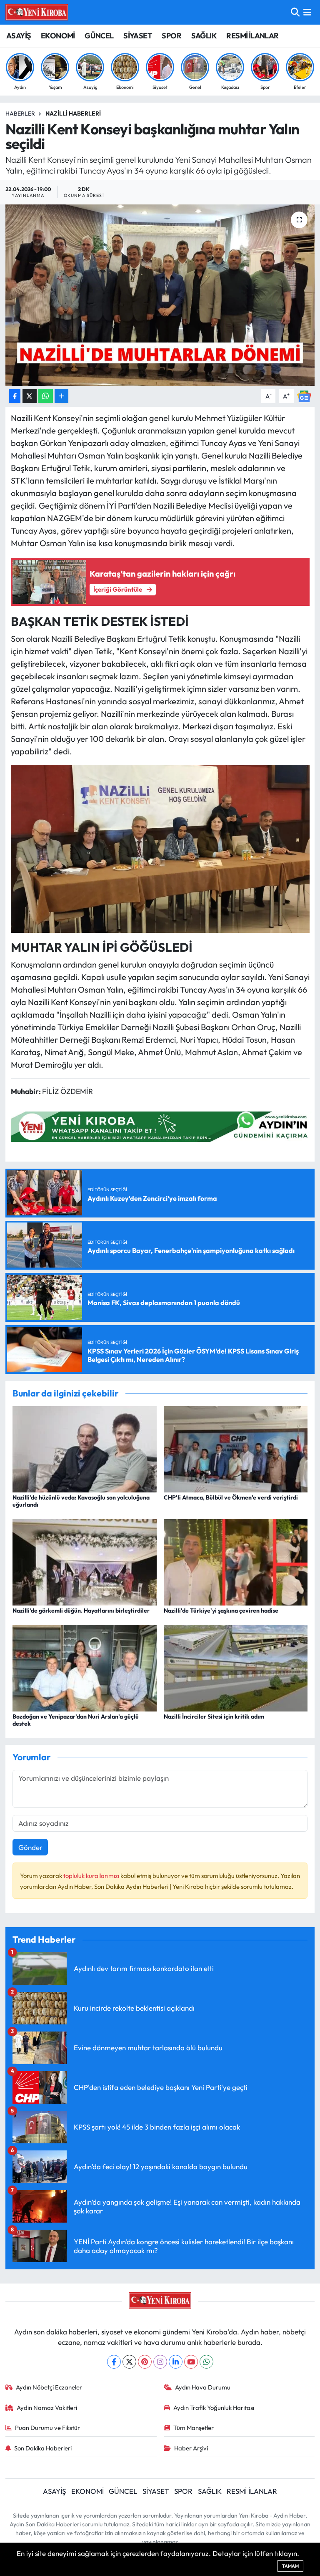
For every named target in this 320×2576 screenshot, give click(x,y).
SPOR (171, 36)
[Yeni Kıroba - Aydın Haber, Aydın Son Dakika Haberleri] (37, 12)
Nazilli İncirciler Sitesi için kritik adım (214, 1716)
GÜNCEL (99, 36)
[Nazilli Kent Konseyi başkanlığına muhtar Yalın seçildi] (160, 295)
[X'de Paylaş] (30, 396)
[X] (129, 2362)
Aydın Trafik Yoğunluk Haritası (214, 2408)
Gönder (30, 1847)
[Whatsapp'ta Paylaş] (46, 396)
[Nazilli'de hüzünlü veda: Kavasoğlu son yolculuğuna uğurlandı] (85, 1448)
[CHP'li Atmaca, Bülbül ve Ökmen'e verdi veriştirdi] (236, 1448)
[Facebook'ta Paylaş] (15, 396)
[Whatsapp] (206, 2362)
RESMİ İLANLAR (252, 36)
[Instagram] (160, 2362)
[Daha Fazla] (61, 396)
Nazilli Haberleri (73, 113)
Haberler (20, 113)
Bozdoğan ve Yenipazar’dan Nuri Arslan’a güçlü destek (76, 1720)
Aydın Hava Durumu (203, 2387)
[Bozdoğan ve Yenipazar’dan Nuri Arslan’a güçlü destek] (85, 1667)
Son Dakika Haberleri (43, 2448)
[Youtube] (191, 2362)
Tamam (290, 2566)
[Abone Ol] (304, 395)
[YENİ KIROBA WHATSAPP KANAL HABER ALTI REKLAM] (162, 1125)
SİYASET (138, 36)
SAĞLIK (204, 36)
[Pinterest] (145, 2362)
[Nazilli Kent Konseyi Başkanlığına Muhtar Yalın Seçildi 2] (160, 848)
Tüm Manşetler (194, 2428)
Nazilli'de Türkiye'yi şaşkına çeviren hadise (221, 1611)
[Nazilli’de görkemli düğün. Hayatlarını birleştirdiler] (85, 1561)
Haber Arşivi (191, 2448)
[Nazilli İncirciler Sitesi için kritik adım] (236, 1667)
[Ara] (295, 12)
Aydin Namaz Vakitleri (47, 2408)
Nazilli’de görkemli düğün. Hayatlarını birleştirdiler (81, 1611)
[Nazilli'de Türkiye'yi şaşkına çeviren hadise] (236, 1561)
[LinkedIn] (176, 2362)
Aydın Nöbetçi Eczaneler (49, 2387)
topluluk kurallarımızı (92, 1876)
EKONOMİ (58, 36)
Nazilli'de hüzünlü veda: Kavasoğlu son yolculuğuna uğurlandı (81, 1501)
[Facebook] (114, 2362)
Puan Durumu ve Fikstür (47, 2428)
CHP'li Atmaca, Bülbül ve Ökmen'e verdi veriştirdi (231, 1497)
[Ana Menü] (307, 12)
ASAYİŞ (19, 36)
